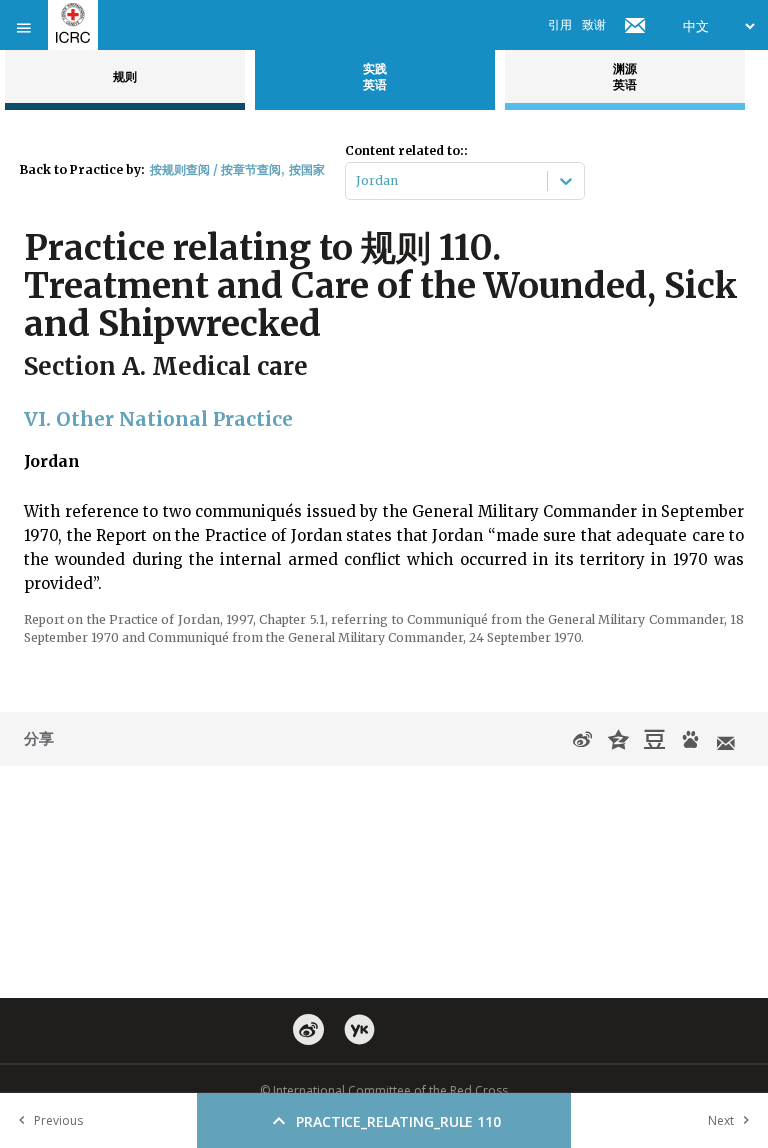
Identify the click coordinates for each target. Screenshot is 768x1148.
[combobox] (357, 181)
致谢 (594, 24)
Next (721, 1120)
